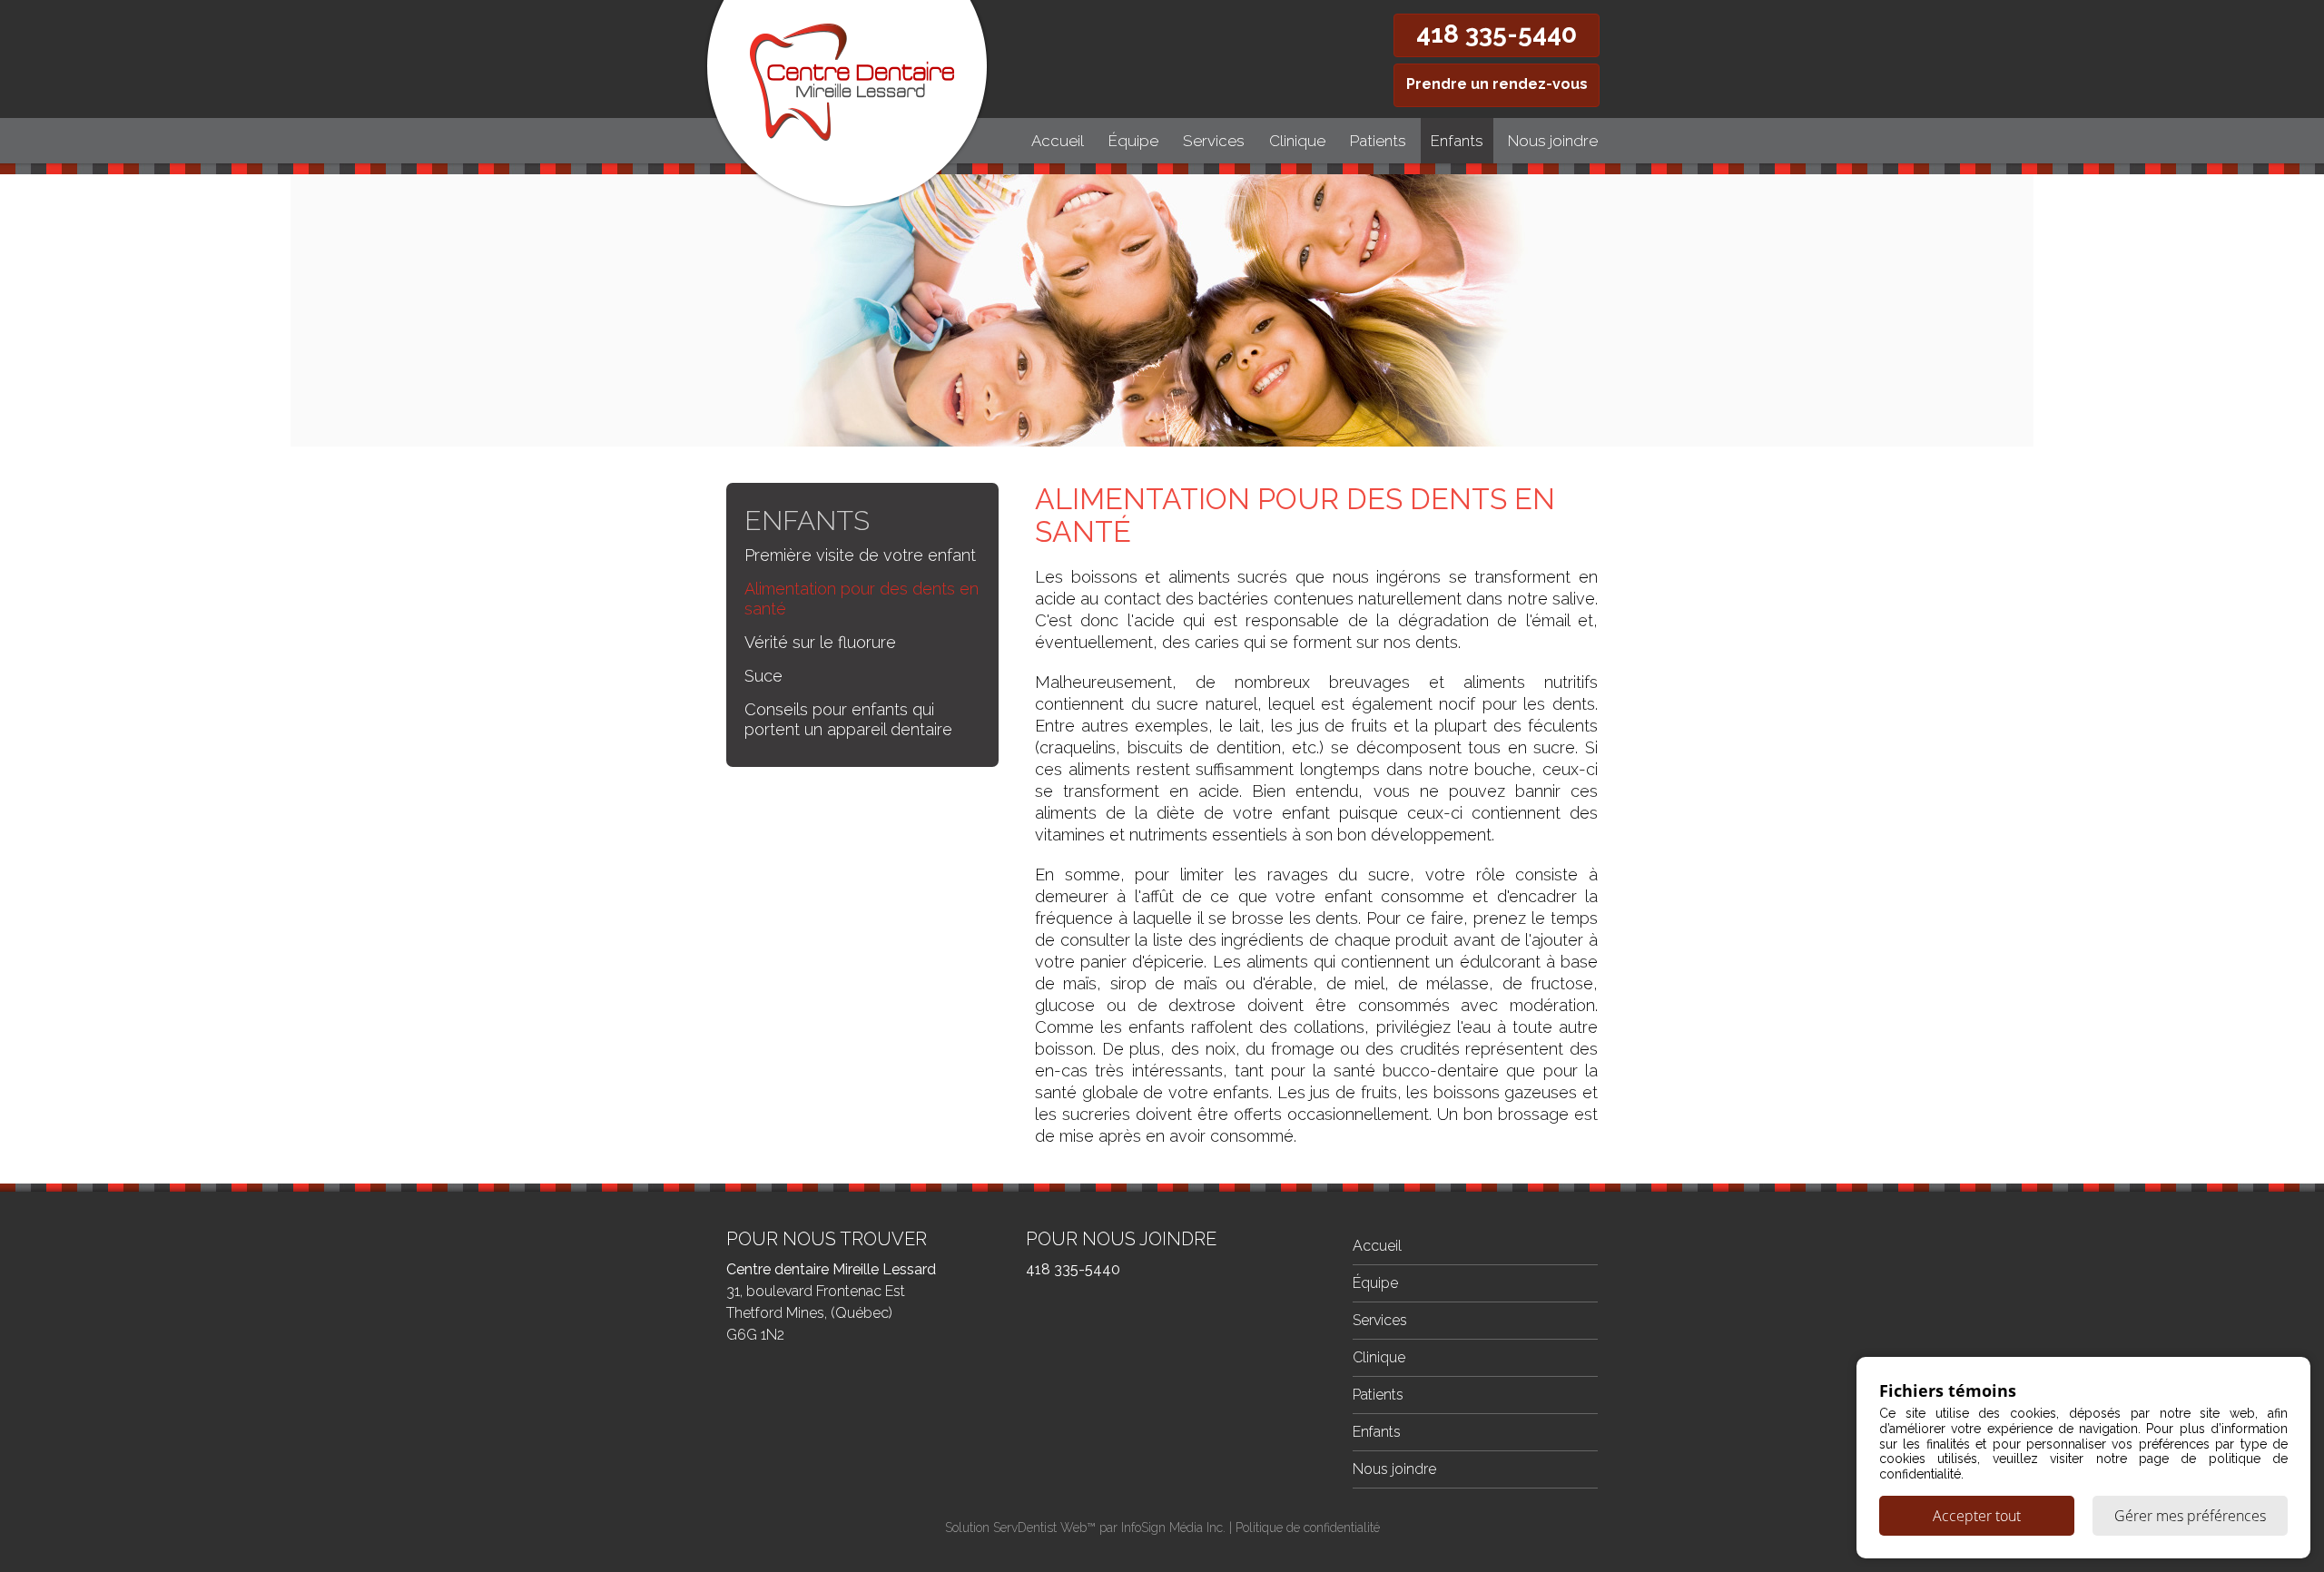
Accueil (1058, 141)
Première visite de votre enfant (860, 555)
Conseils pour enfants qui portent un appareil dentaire (848, 719)
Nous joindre (1553, 141)
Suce (763, 676)
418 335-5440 (1497, 34)
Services (1214, 141)
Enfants (1457, 141)
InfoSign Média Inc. (1173, 1528)
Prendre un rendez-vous (1497, 84)
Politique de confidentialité (1308, 1528)
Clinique (1297, 141)
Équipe (1133, 141)
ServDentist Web (1040, 1528)
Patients (1378, 141)
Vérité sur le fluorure (820, 642)
